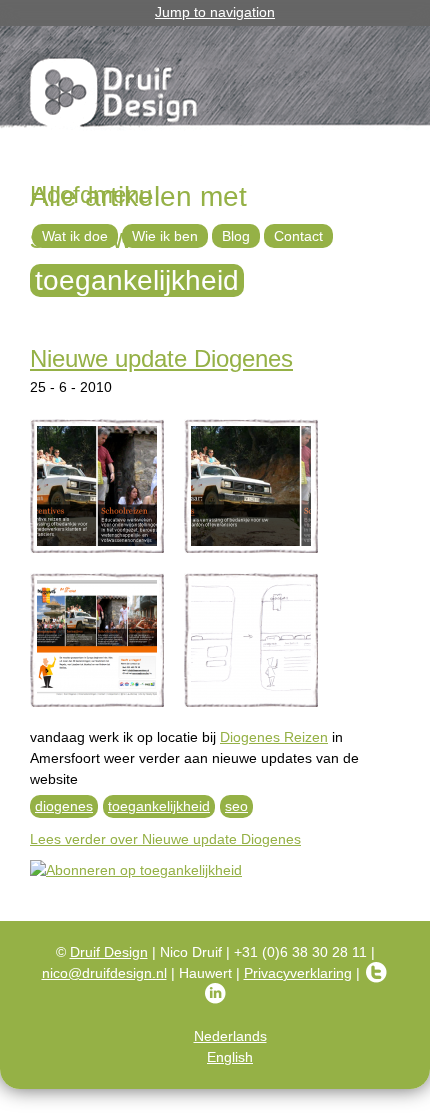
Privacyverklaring (298, 973)
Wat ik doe (75, 236)
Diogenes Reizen (274, 737)
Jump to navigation (215, 12)
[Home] (115, 96)
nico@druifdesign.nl (104, 973)
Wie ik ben (165, 236)
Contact (298, 236)
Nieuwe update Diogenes (161, 358)
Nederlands (230, 1036)
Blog (236, 236)
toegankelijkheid (159, 806)
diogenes (64, 806)
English (230, 1057)
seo (236, 806)
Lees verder (165, 839)
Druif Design (109, 952)
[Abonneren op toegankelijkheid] (215, 870)
